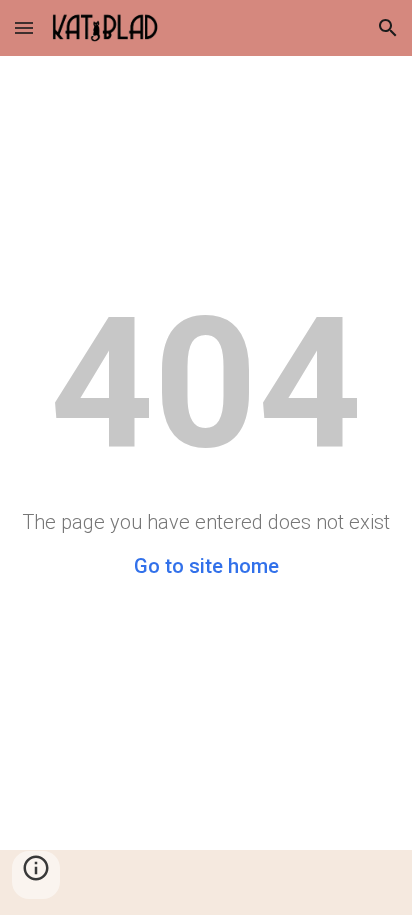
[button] (24, 27)
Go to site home (206, 566)
